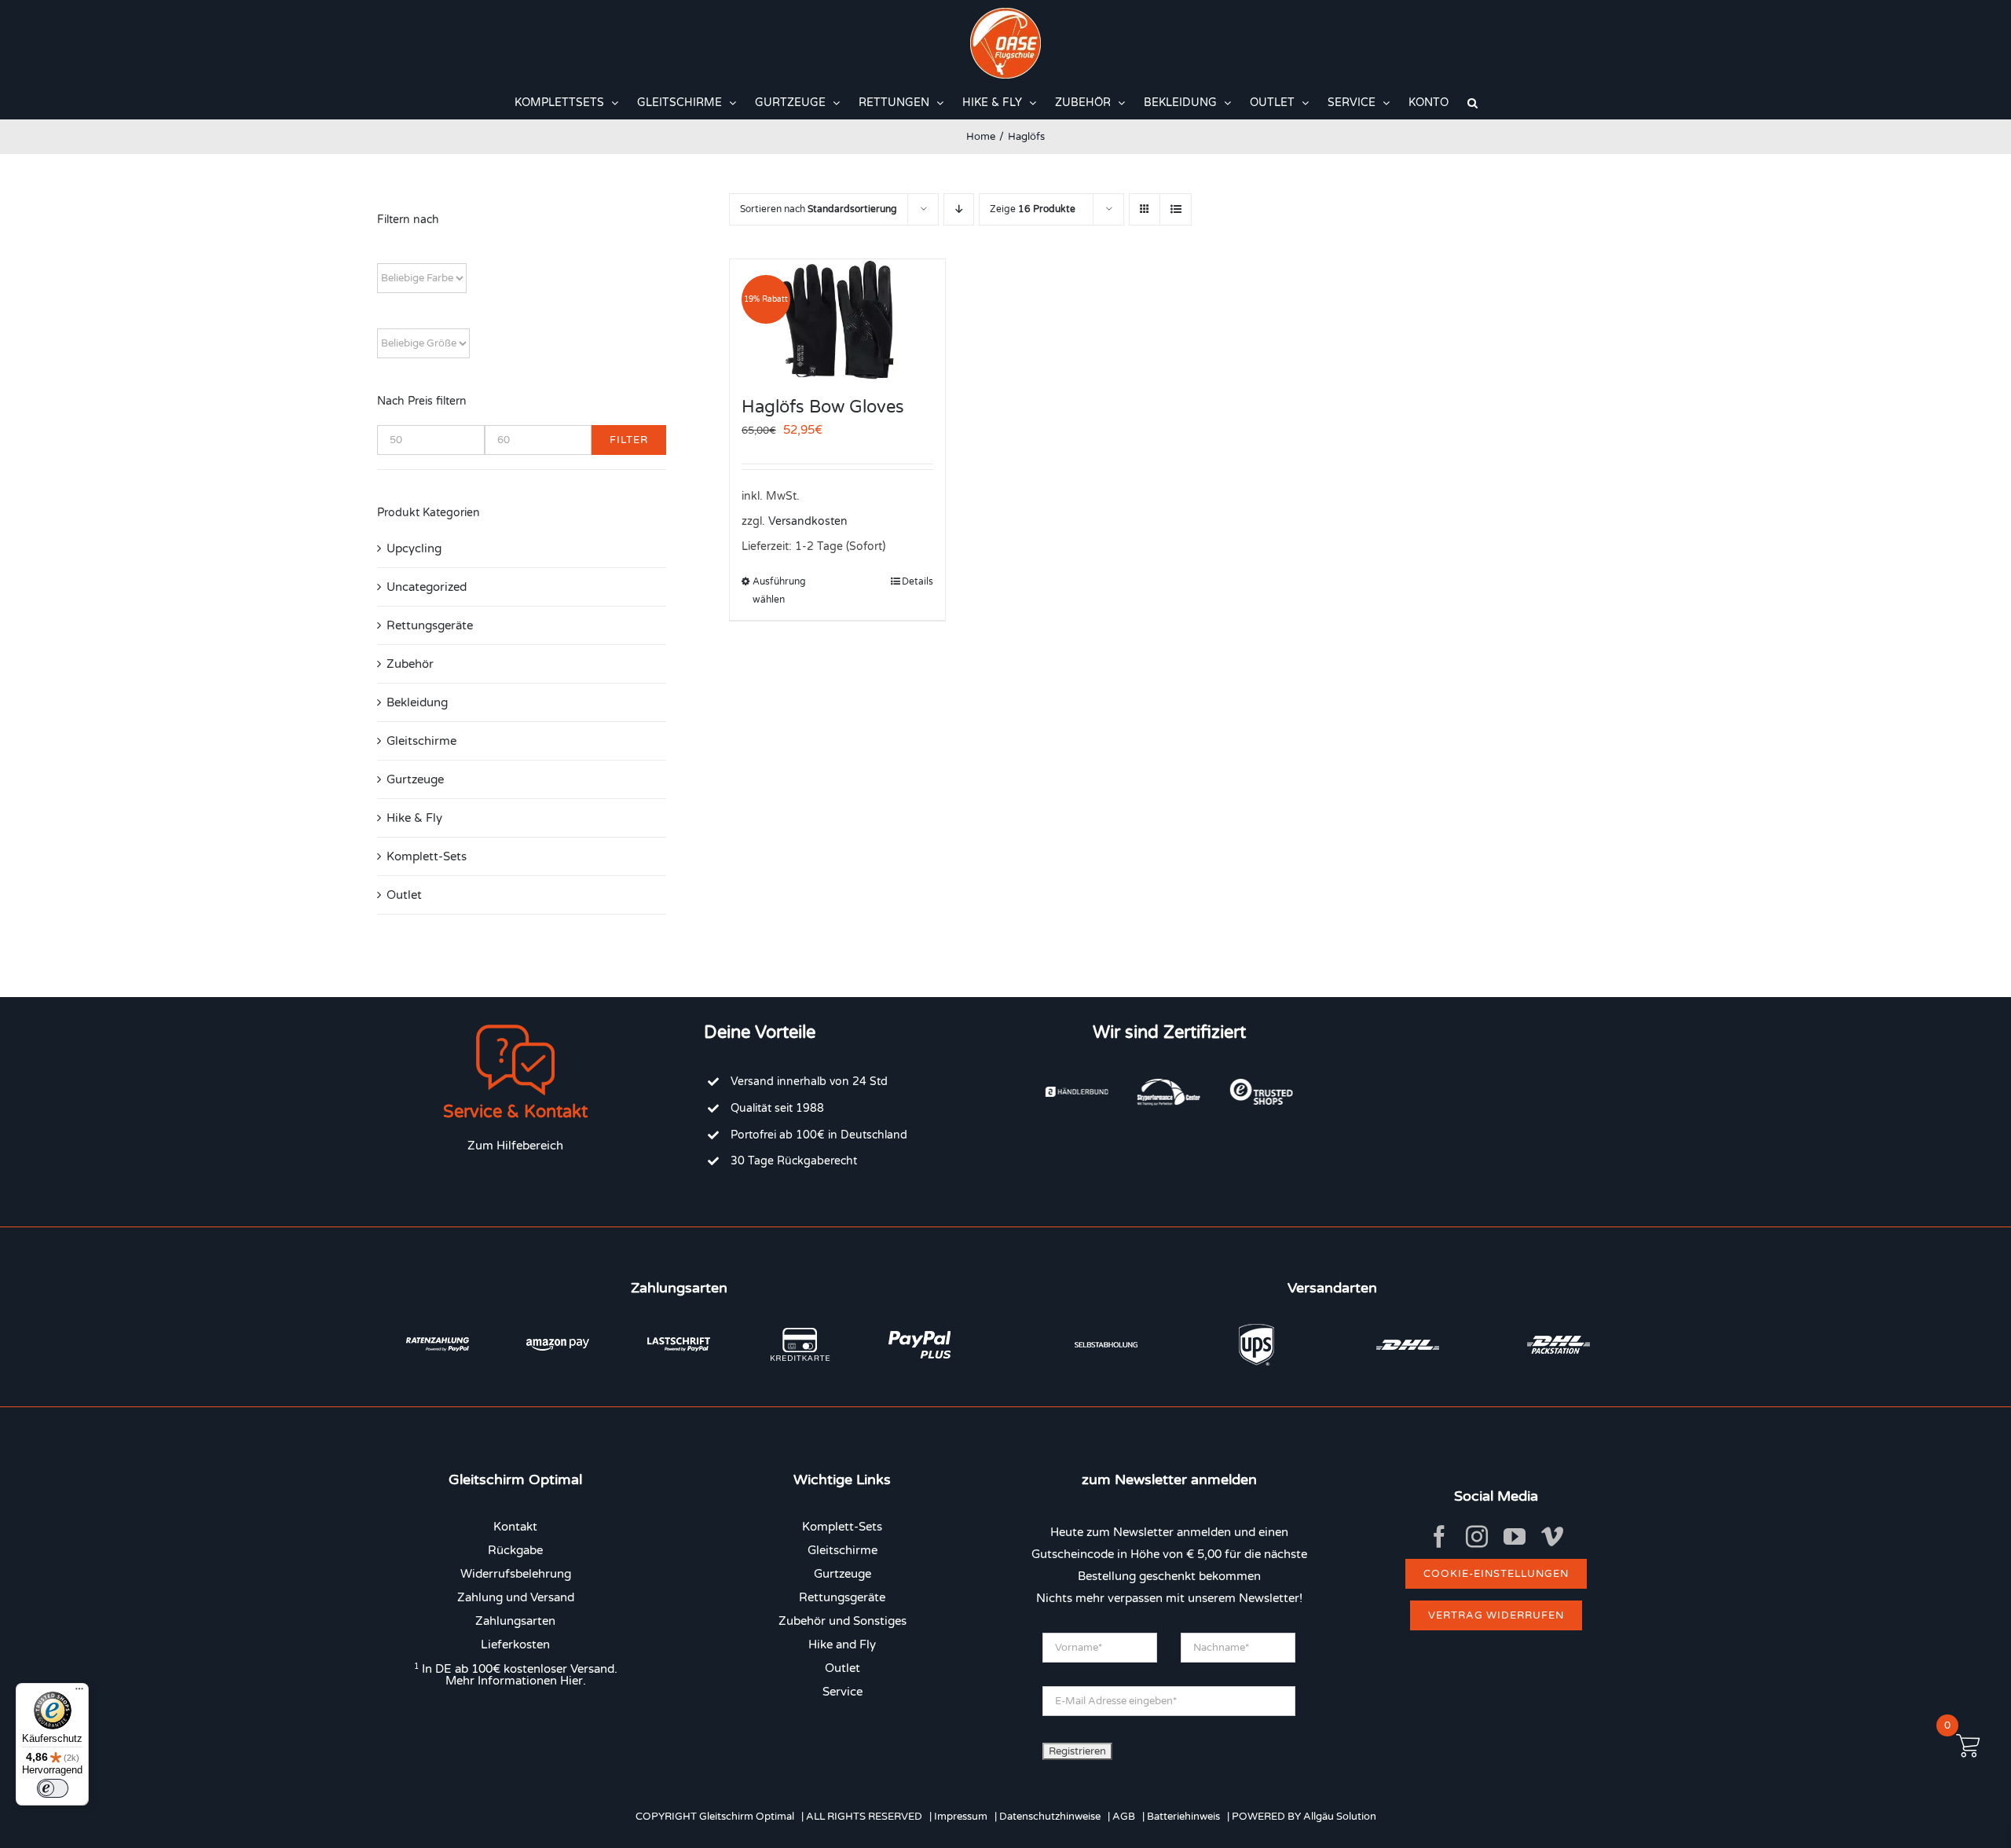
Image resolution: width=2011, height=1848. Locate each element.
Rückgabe (515, 1550)
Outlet (404, 895)
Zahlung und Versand (516, 1597)
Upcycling (414, 548)
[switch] (53, 1788)
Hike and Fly (842, 1644)
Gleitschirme (421, 741)
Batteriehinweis (1183, 1817)
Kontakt (515, 1527)
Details (918, 581)
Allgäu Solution (1340, 1817)
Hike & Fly (414, 818)
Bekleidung (417, 702)
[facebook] (1439, 1537)
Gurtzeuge (415, 779)
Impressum (961, 1817)
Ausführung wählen (779, 590)
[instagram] (1477, 1537)
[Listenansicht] (1176, 209)
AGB (1124, 1817)
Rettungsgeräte (430, 625)
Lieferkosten (515, 1644)
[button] (1473, 103)
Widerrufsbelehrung (516, 1574)
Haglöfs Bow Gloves (823, 407)
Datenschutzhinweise (1050, 1817)
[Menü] (79, 1692)
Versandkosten (808, 522)
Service (842, 1692)
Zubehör (410, 664)
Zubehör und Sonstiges (842, 1621)
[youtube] (1515, 1537)
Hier (571, 1681)
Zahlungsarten (515, 1621)
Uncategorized (427, 587)
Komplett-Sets (427, 856)
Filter (629, 440)
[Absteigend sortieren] (959, 209)
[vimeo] (1552, 1537)
